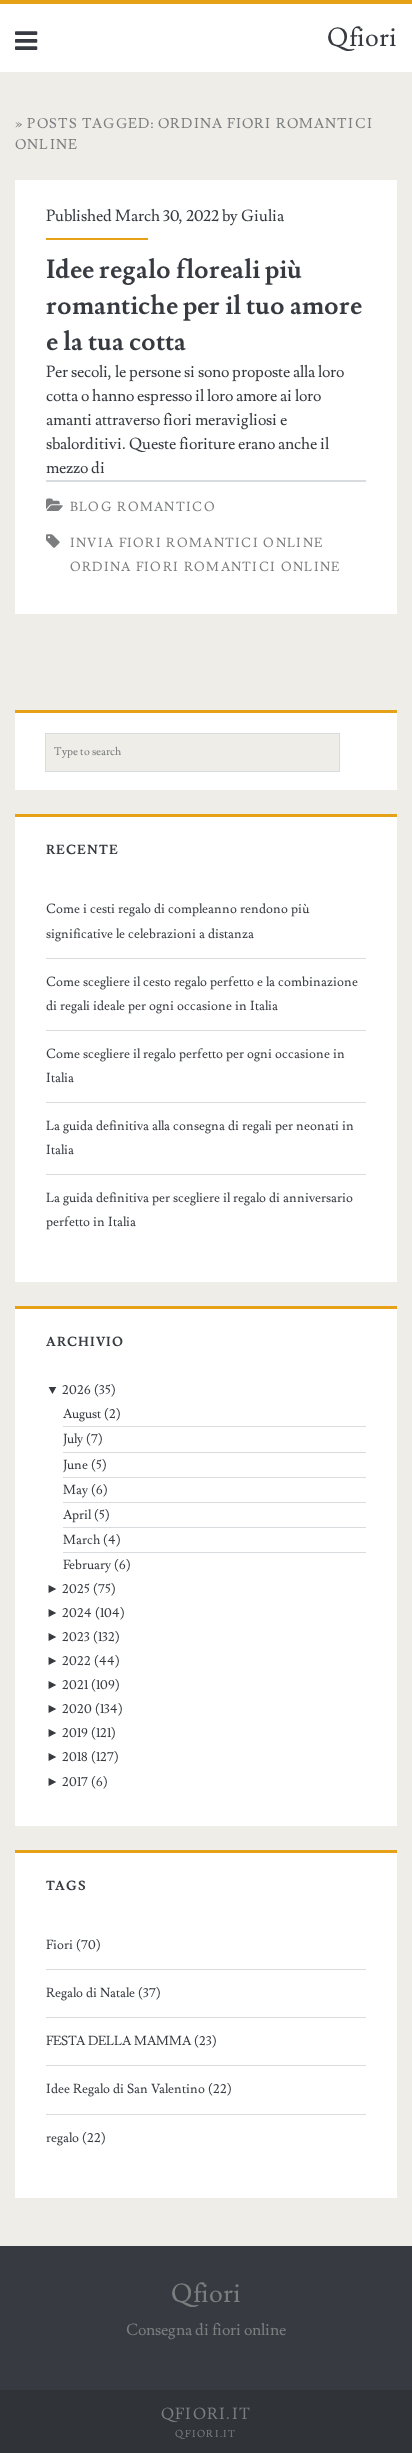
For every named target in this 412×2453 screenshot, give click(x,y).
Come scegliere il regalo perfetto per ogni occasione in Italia (195, 1066)
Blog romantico (143, 507)
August (82, 1414)
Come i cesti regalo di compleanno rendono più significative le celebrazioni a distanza (178, 921)
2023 (76, 1637)
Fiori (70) (73, 1945)
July (73, 1439)
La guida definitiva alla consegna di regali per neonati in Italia (200, 1138)
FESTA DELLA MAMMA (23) (131, 2041)
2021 (75, 1685)
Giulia (262, 216)
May (75, 1490)
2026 (76, 1390)
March (81, 1540)
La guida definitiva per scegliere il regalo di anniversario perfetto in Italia (199, 1210)
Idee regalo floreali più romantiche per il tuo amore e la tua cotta (204, 306)
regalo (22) (76, 2138)
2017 (75, 1782)
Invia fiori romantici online (196, 543)
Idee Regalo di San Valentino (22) (139, 2089)
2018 (75, 1757)
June (75, 1465)
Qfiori (362, 38)
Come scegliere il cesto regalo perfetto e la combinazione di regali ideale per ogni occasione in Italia (202, 994)
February (87, 1565)
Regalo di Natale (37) (103, 1993)
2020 (77, 1709)
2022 (76, 1661)
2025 (76, 1589)
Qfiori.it (206, 2433)
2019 (75, 1733)
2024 (77, 1613)
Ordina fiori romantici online (205, 567)
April (77, 1515)
